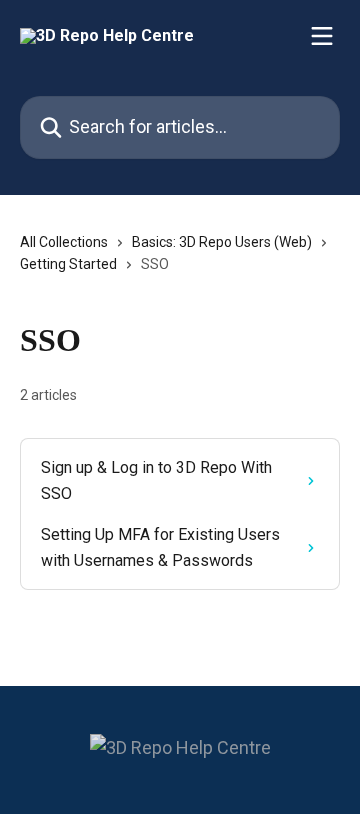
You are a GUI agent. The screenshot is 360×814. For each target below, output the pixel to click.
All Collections (64, 242)
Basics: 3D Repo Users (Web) (222, 242)
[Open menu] (322, 36)
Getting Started (68, 264)
